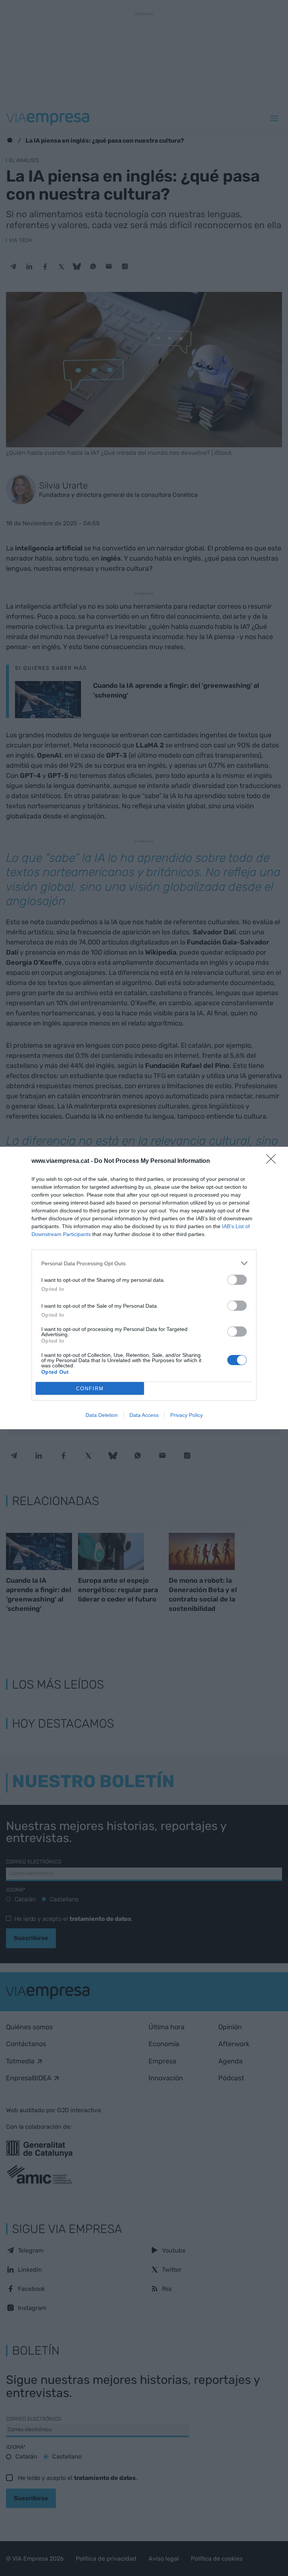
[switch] (237, 1280)
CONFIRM (90, 1389)
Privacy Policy (187, 1415)
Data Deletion (102, 1415)
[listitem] (144, 1263)
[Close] (273, 1161)
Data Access (144, 1415)
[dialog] (144, 1288)
